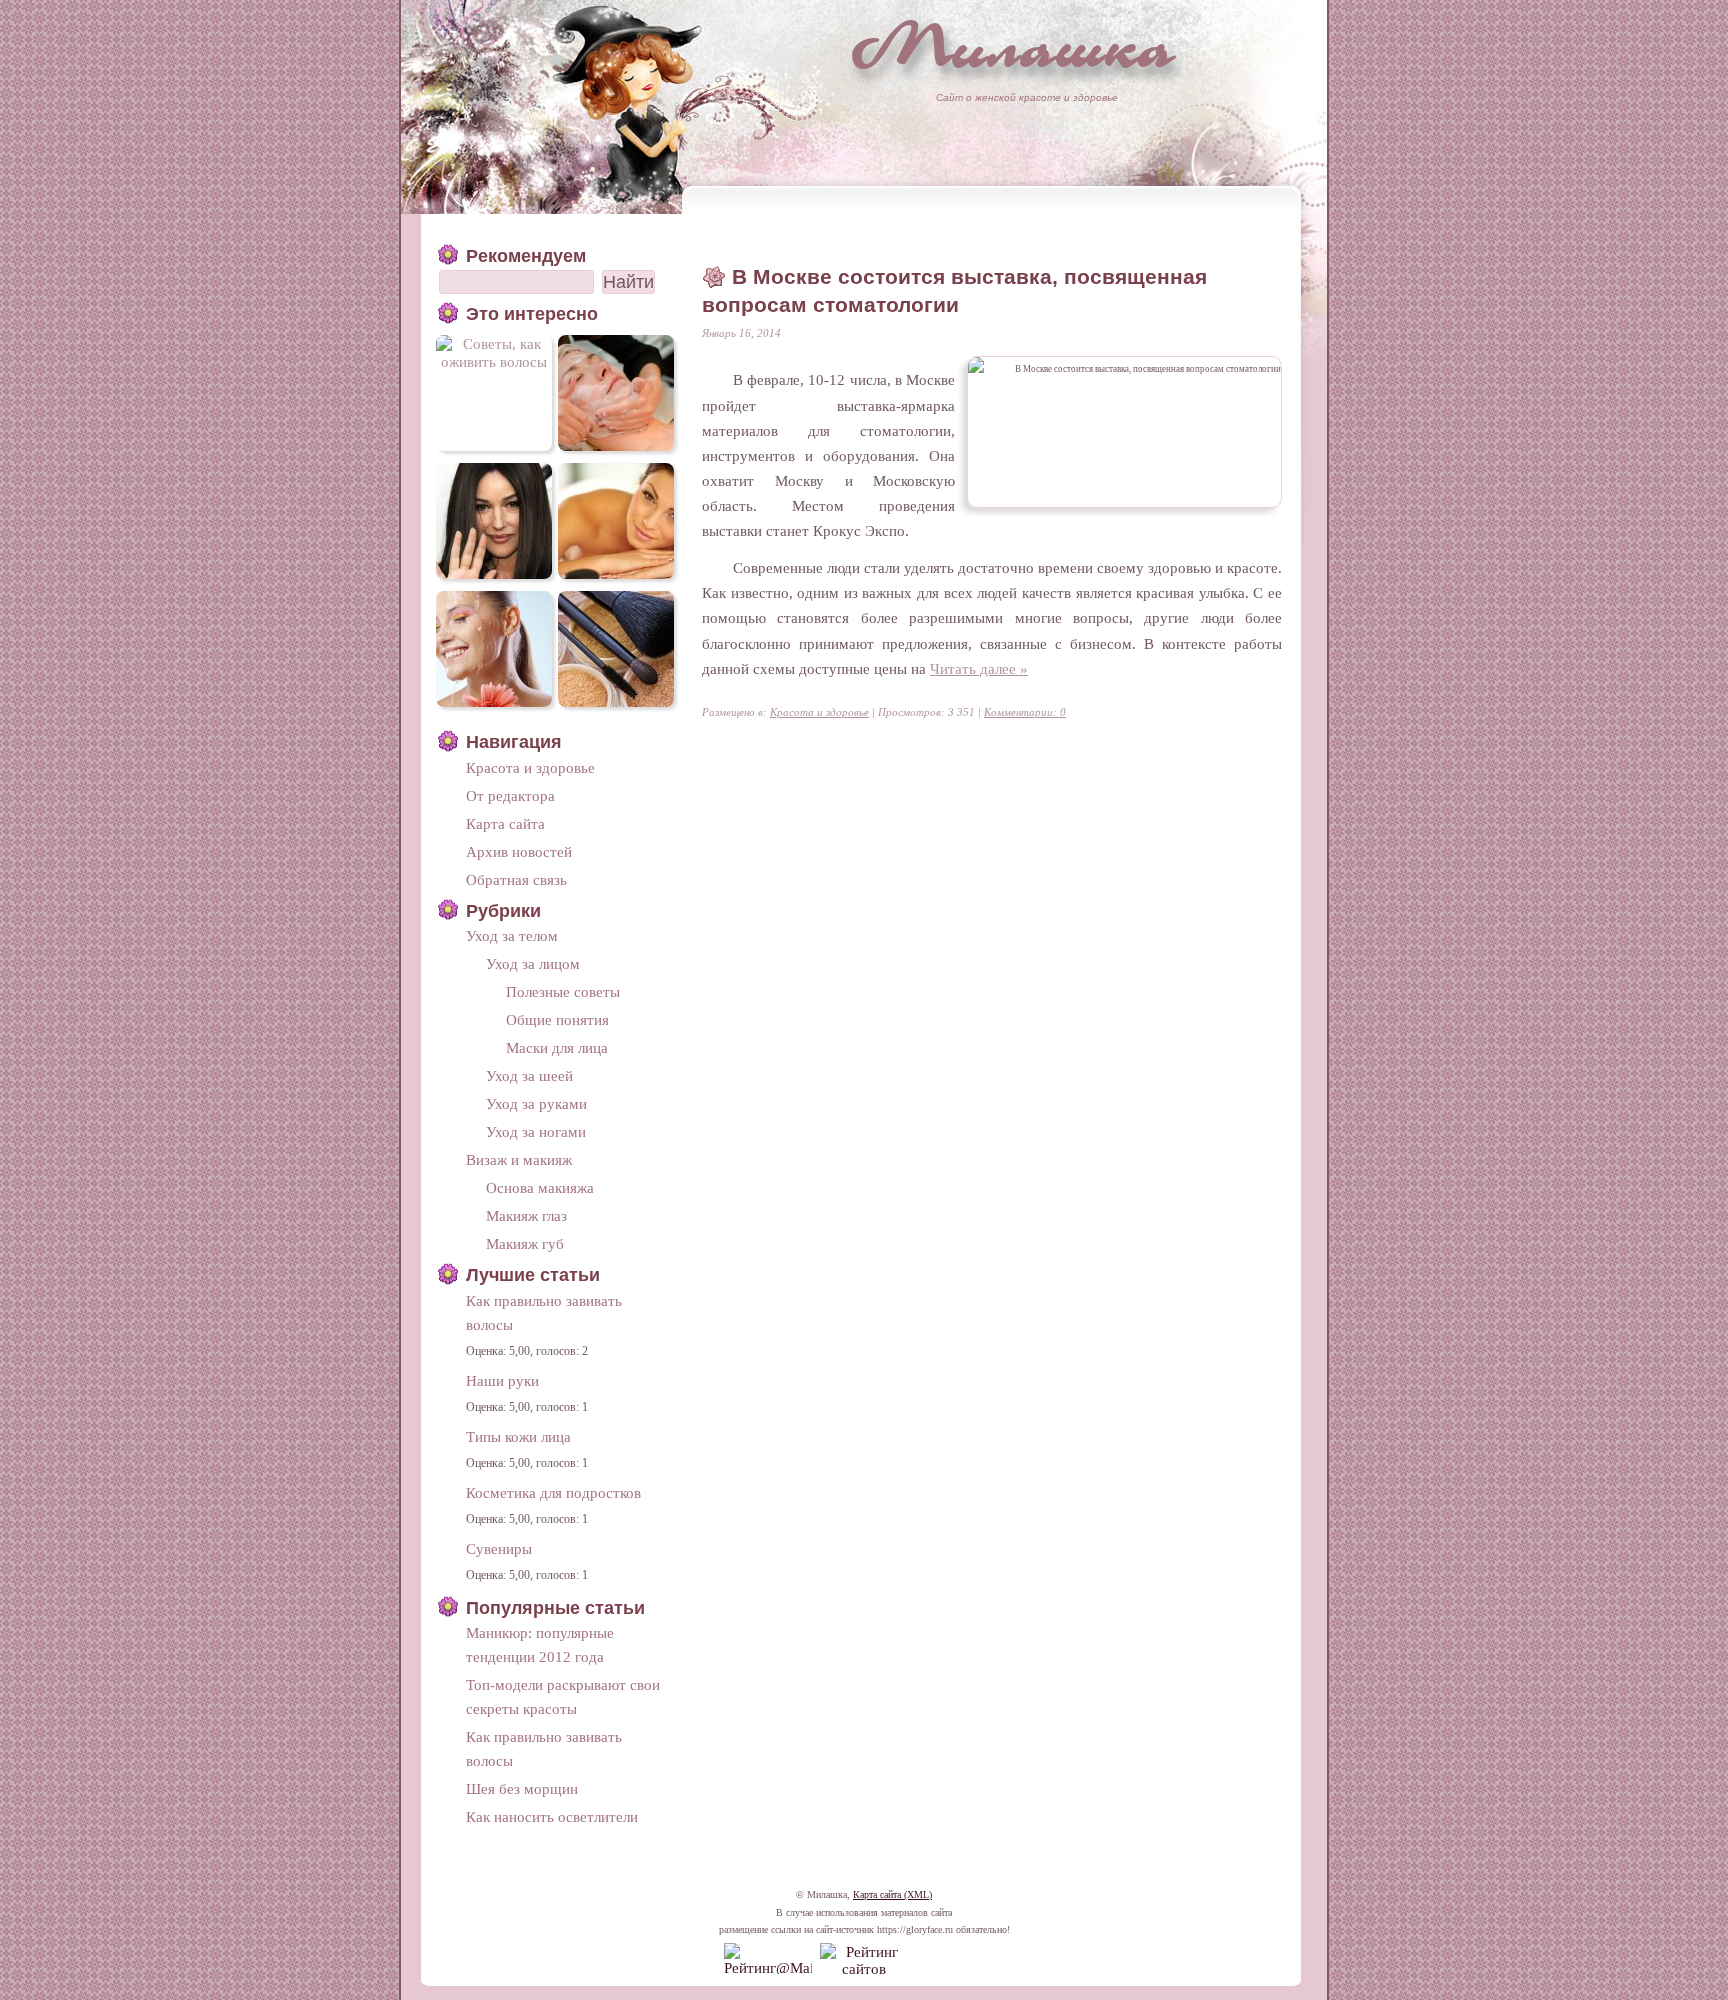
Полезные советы (563, 991)
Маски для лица (557, 1047)
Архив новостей (519, 851)
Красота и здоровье (819, 712)
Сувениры (499, 1548)
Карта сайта (505, 823)
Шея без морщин (522, 1788)
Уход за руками (536, 1103)
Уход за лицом (533, 963)
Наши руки (502, 1380)
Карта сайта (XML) (892, 1894)
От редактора (510, 795)
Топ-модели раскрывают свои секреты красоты (563, 1696)
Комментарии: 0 (1025, 712)
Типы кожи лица (518, 1436)
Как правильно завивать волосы (544, 1312)
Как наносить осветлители (552, 1816)
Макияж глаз (526, 1215)
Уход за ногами (536, 1131)
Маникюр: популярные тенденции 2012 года (540, 1644)
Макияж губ (525, 1243)
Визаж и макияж (519, 1159)
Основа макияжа (540, 1187)
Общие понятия (557, 1019)
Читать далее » (979, 668)
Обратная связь (516, 879)
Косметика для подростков (553, 1492)
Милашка (1014, 45)
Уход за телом (512, 935)
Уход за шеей (529, 1075)
